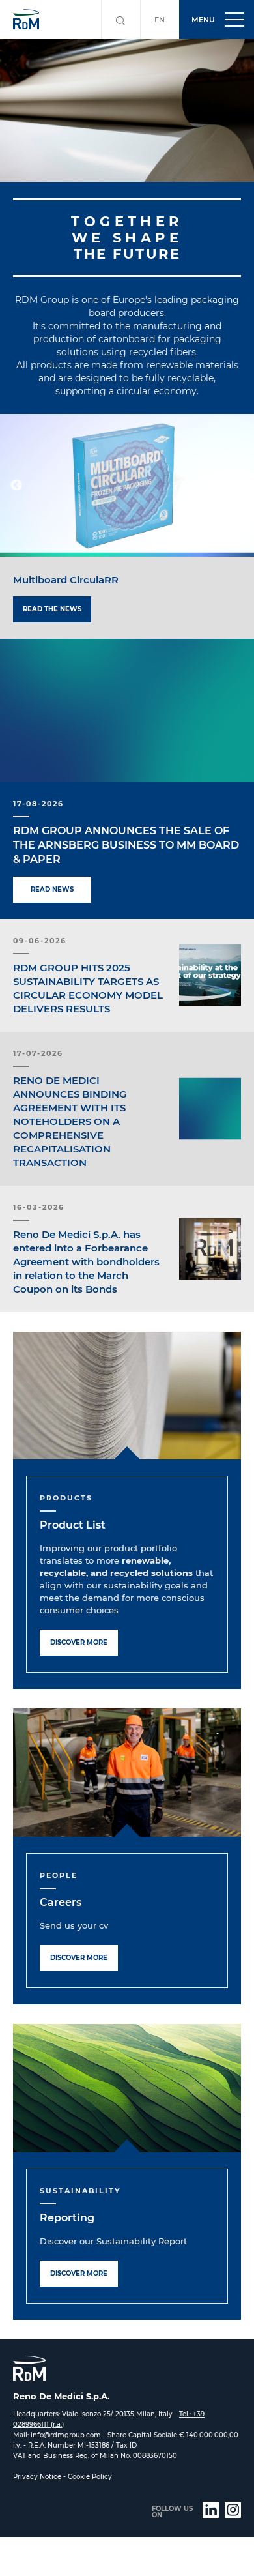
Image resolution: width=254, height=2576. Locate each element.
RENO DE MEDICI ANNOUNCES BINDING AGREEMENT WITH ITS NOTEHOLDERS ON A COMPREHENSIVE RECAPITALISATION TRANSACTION (70, 1121)
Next (238, 486)
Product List (73, 1525)
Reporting (67, 2218)
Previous (16, 486)
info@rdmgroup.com (66, 2435)
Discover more (79, 1642)
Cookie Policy (90, 2477)
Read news (52, 889)
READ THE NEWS (52, 609)
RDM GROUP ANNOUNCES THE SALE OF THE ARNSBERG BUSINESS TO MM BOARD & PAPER (126, 845)
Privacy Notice (37, 2477)
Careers (61, 1902)
